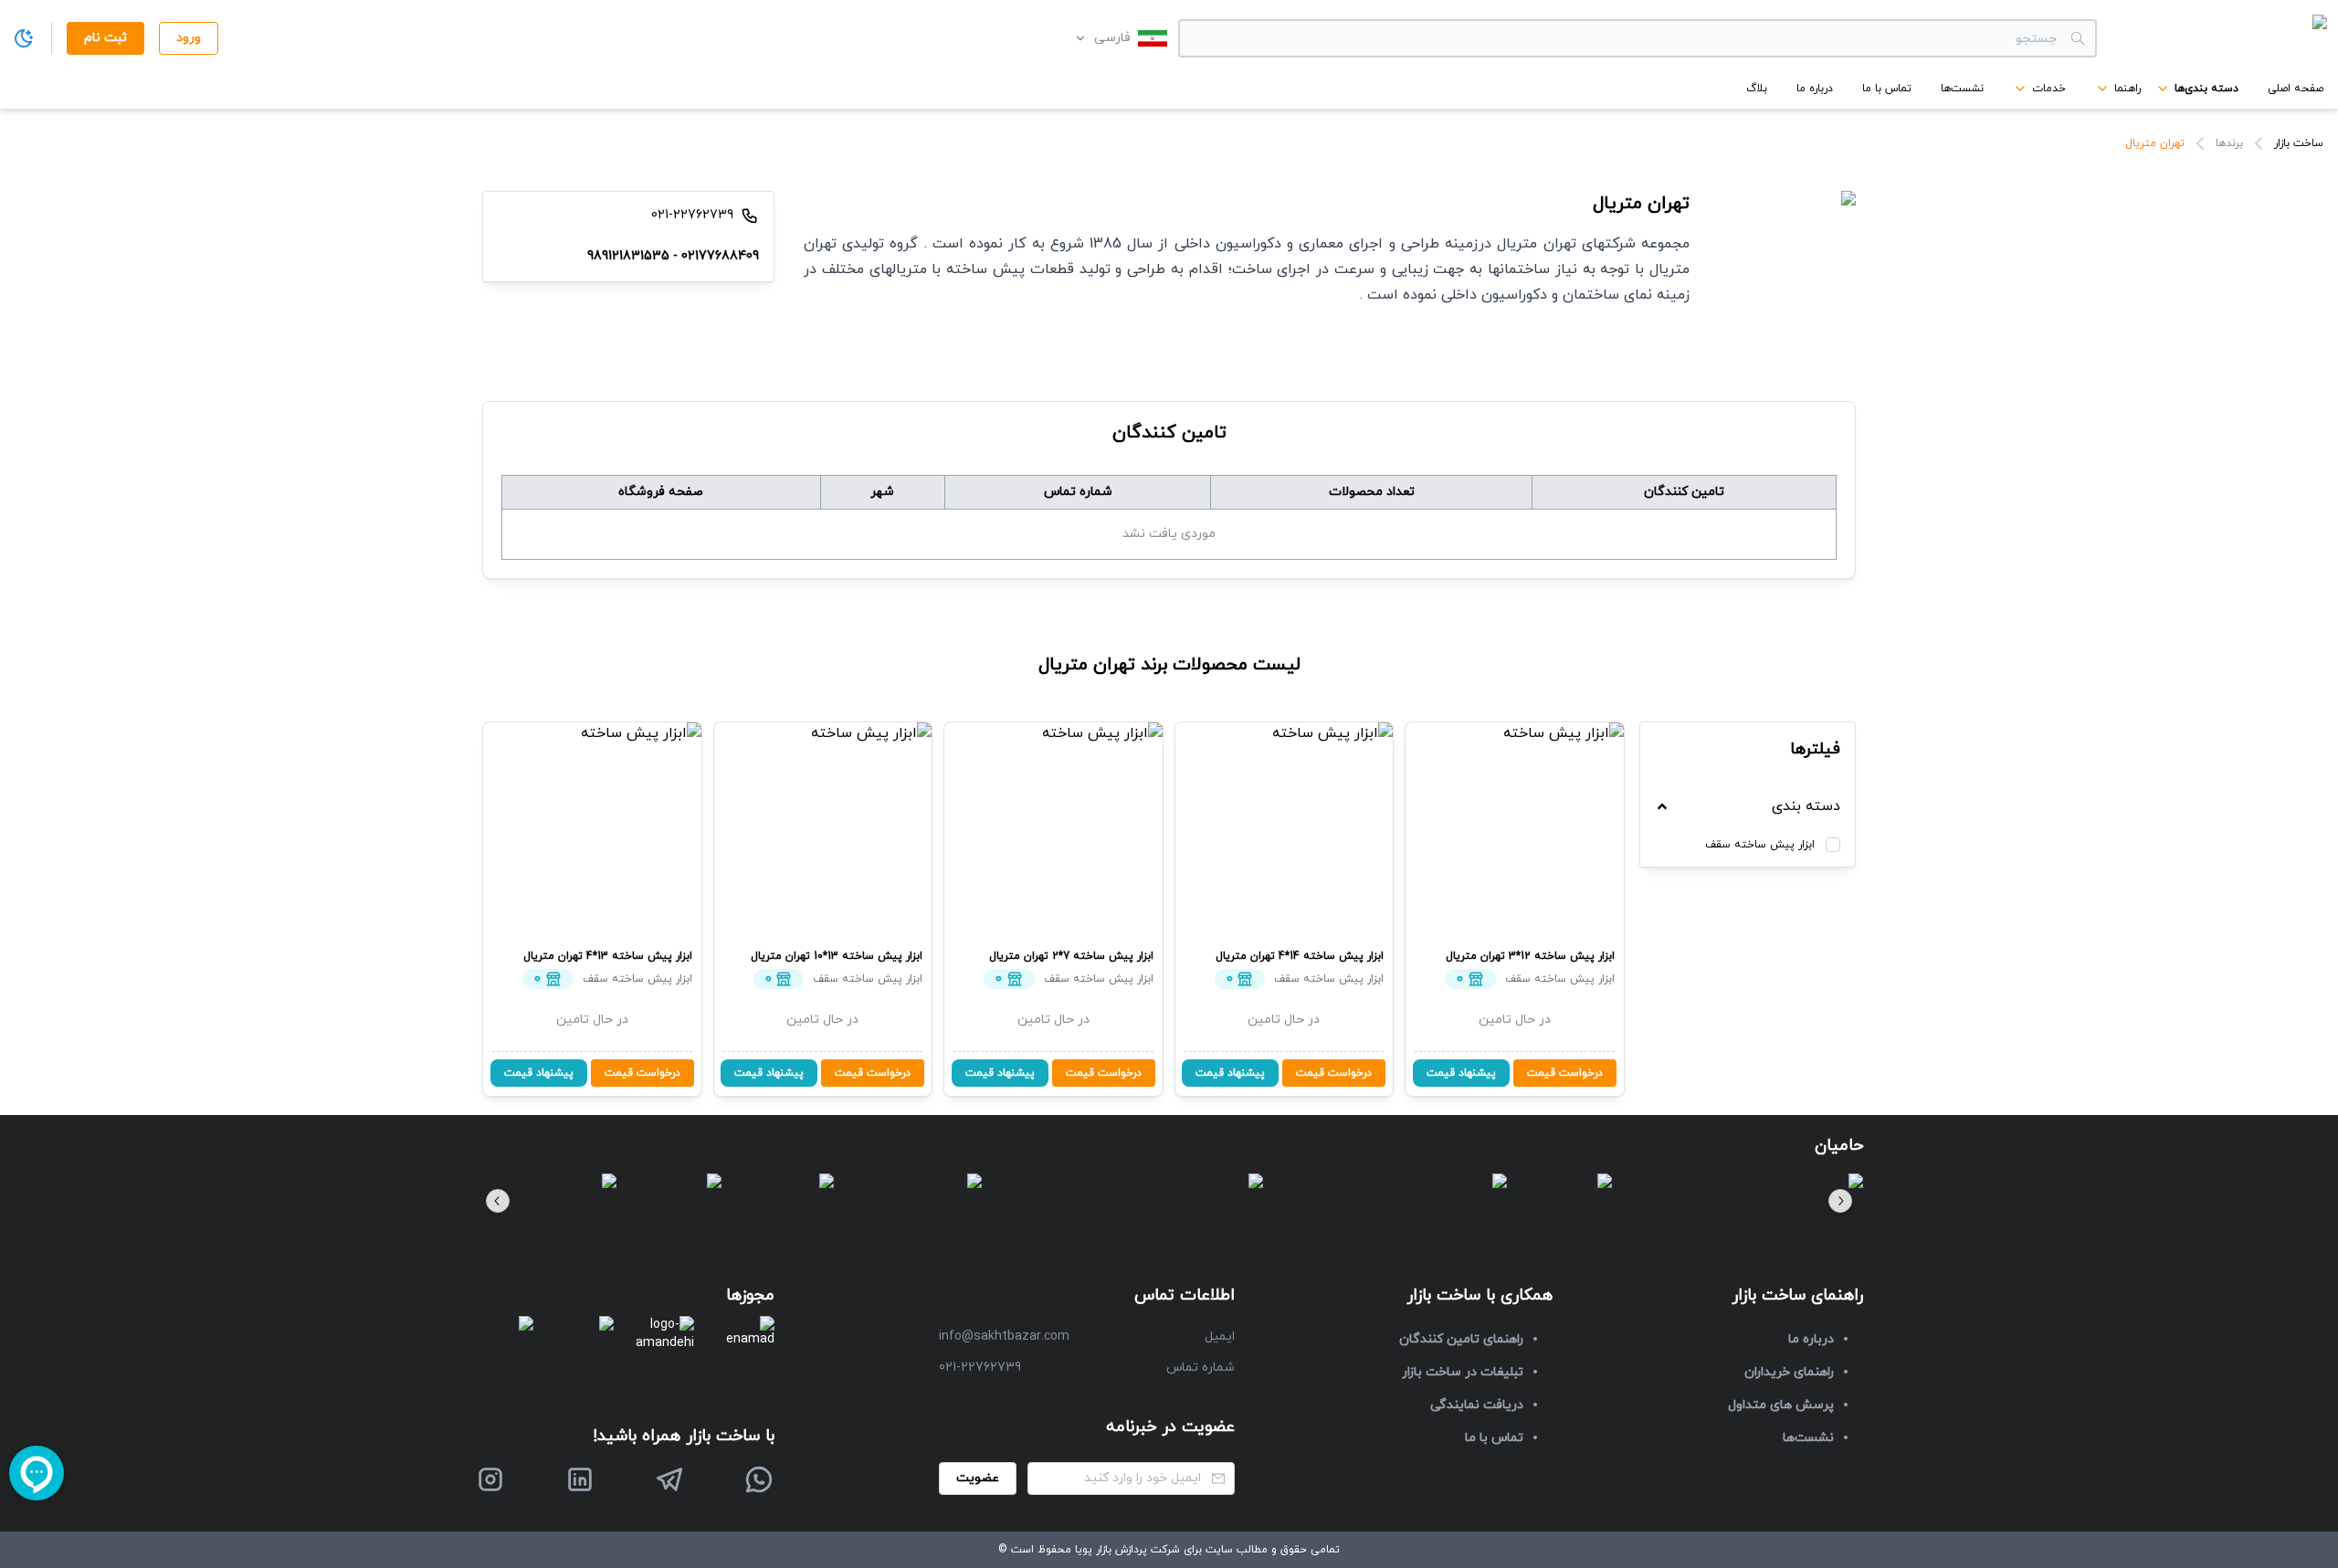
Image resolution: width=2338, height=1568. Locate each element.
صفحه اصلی (2296, 89)
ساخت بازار (2299, 143)
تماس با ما (1887, 89)
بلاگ (1757, 89)
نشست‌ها (1962, 89)
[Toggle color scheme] (24, 38)
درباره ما (1815, 89)
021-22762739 (980, 1368)
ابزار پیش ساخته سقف (1760, 845)
